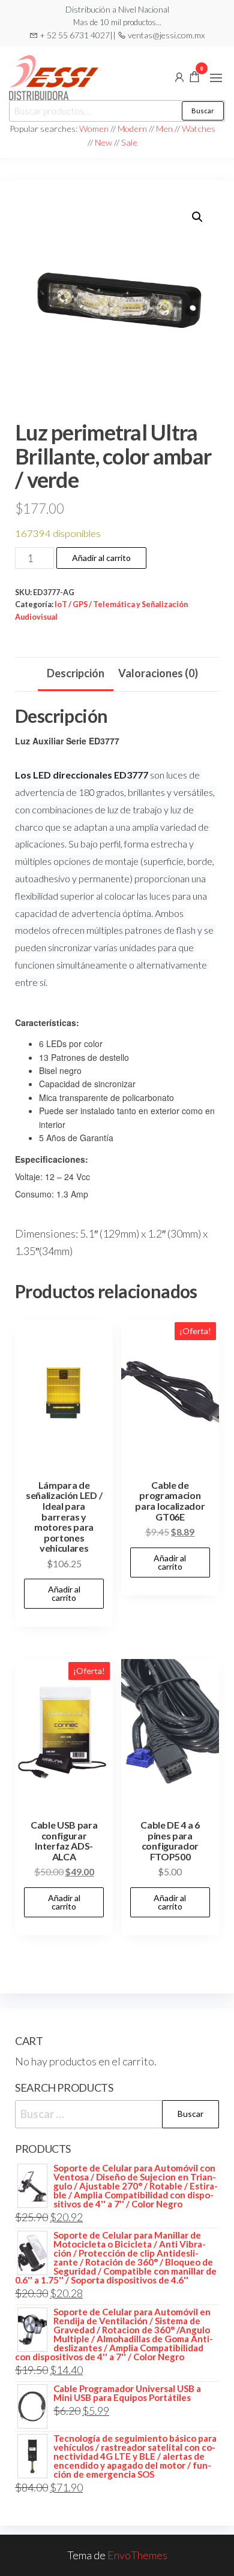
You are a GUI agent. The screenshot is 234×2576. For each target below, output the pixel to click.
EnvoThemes (137, 2555)
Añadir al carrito (101, 558)
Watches (199, 129)
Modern (132, 129)
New (103, 142)
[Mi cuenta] (179, 76)
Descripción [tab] (76, 673)
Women (95, 129)
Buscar (203, 111)
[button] (216, 78)
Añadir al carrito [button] (64, 1593)
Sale (129, 142)
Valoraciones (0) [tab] (158, 673)
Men (164, 129)
